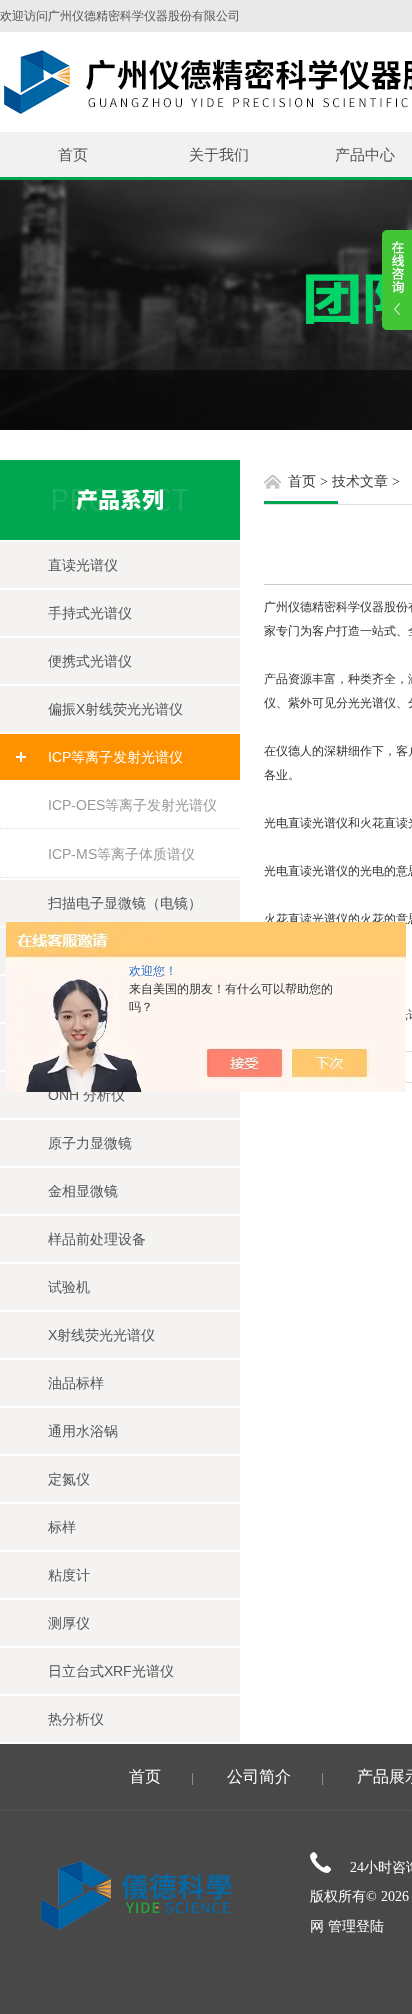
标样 (62, 1527)
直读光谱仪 (83, 565)
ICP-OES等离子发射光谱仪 (132, 805)
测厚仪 (69, 1623)
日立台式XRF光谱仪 (111, 1671)
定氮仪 (69, 1479)
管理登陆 (356, 1926)
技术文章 (360, 481)
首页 (73, 154)
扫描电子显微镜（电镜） (125, 903)
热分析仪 (76, 1719)
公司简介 (259, 1776)
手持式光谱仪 (90, 613)
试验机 (69, 1287)
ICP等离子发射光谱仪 (115, 757)
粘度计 (69, 1575)
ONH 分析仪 (86, 1095)
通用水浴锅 (83, 1431)
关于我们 (219, 154)
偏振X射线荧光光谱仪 (115, 709)
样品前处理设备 (97, 1239)
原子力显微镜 (90, 1143)
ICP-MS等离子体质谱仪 (121, 854)
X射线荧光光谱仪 (101, 1335)
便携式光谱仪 (90, 661)
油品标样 (76, 1383)
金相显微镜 (83, 1191)
